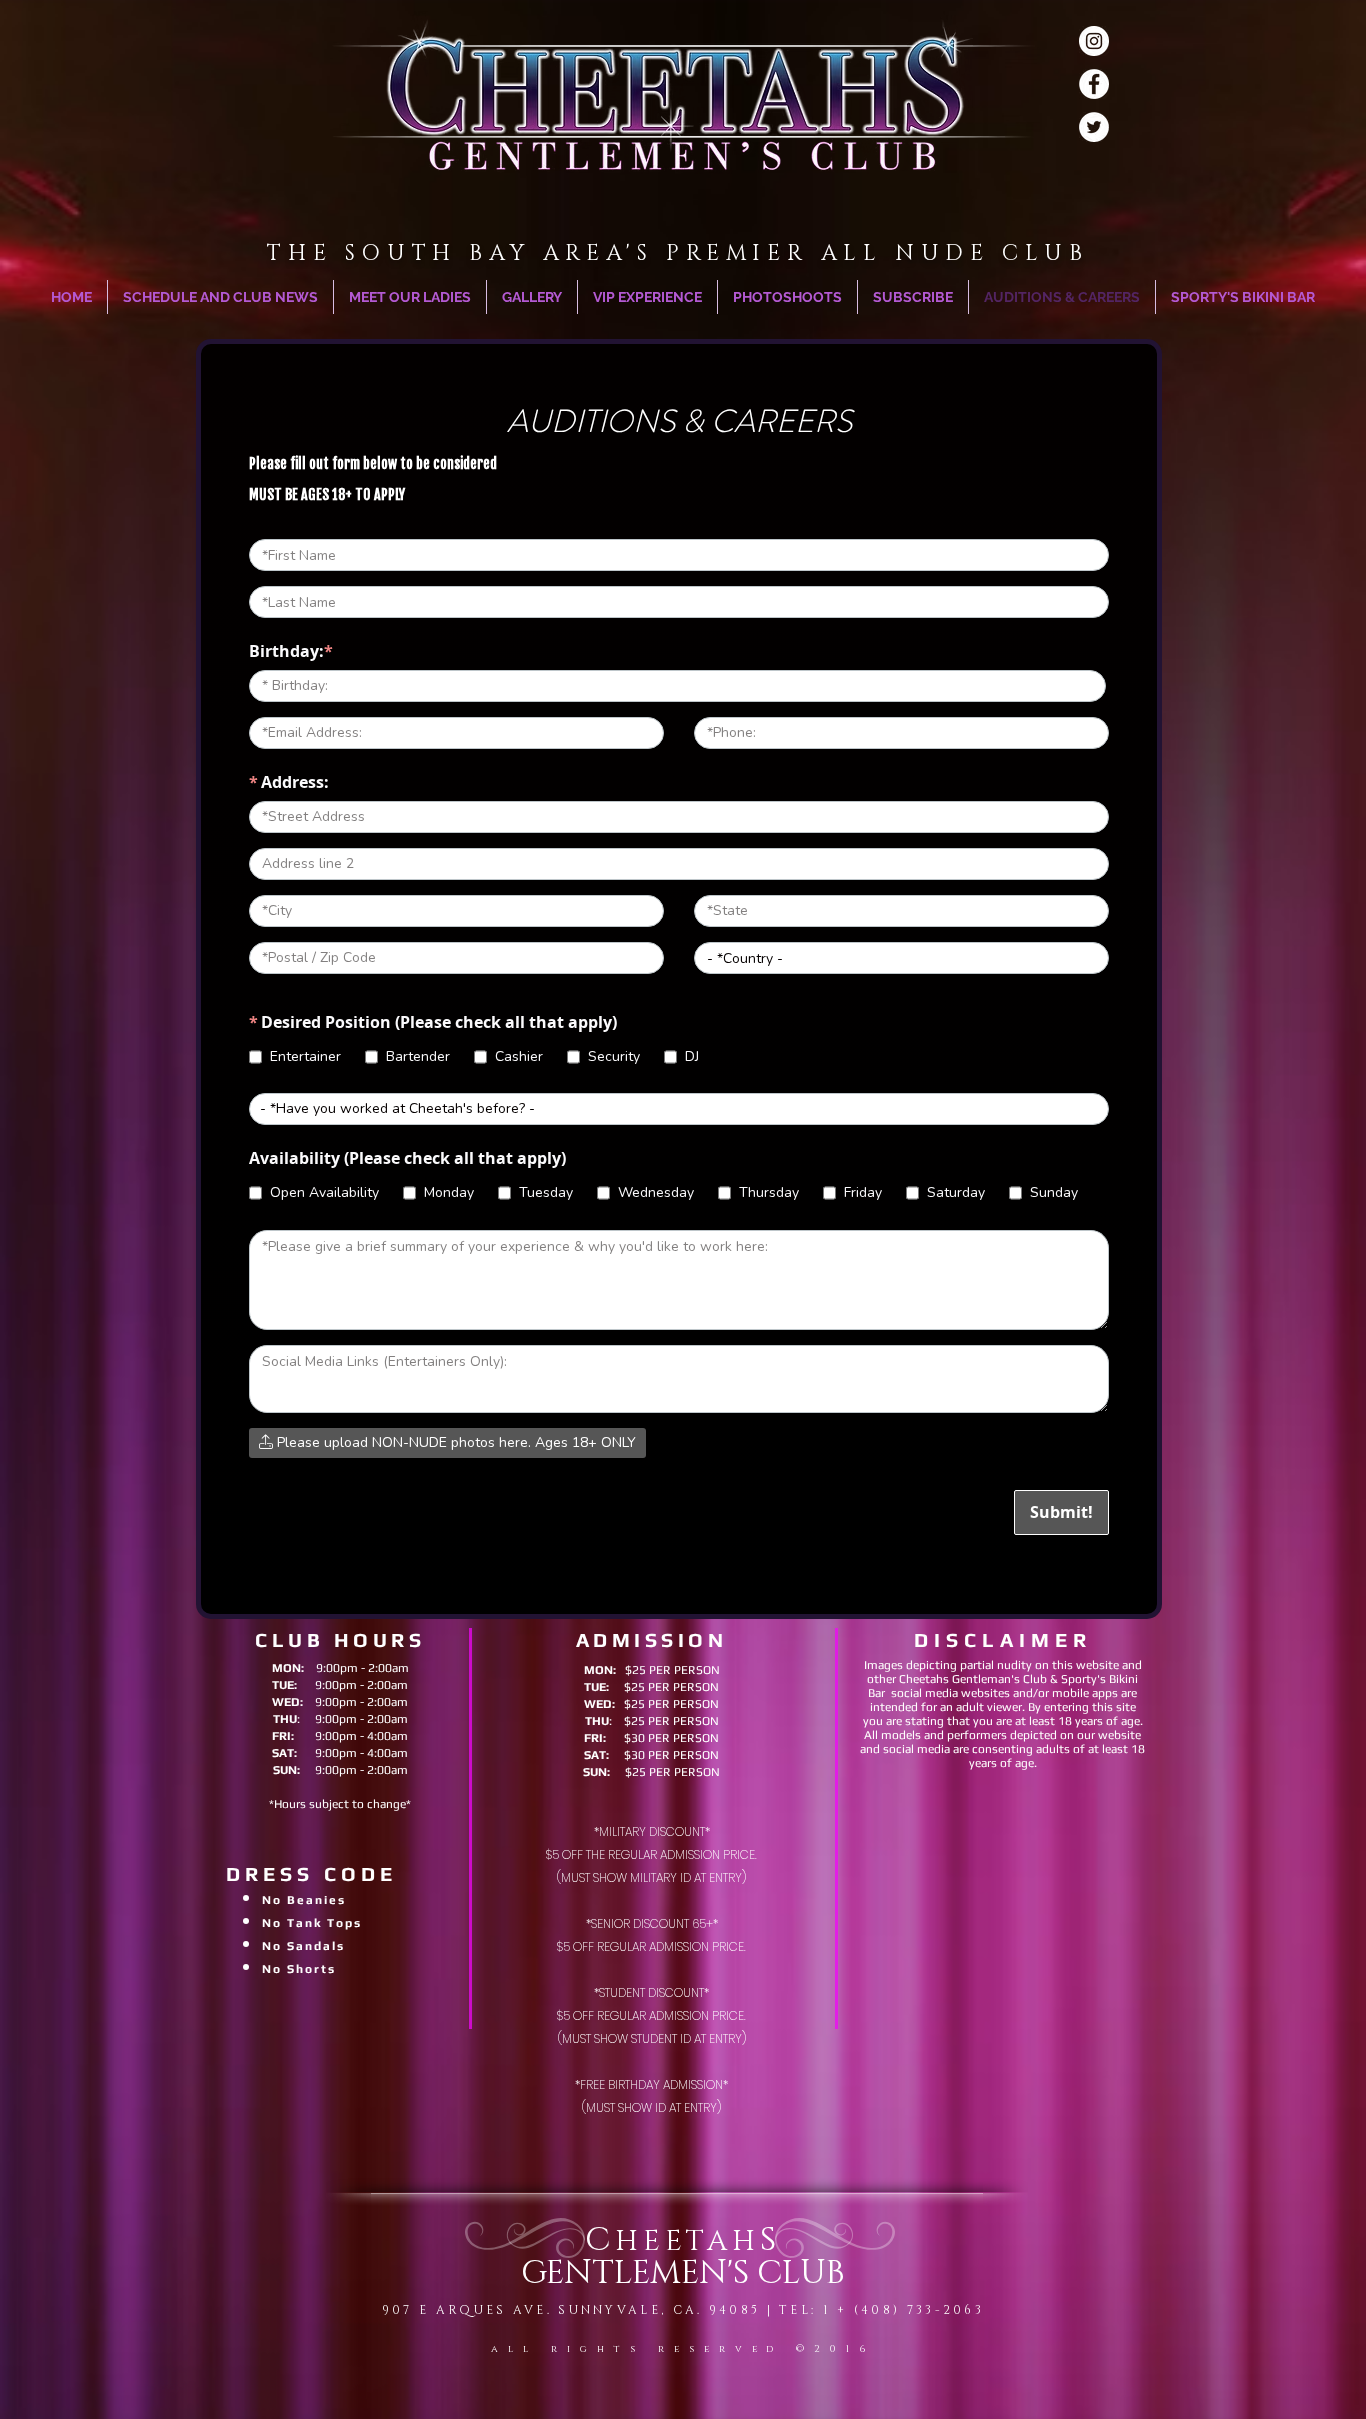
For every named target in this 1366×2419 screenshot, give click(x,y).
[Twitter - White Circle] (1094, 127)
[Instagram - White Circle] (1094, 41)
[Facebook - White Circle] (1094, 84)
